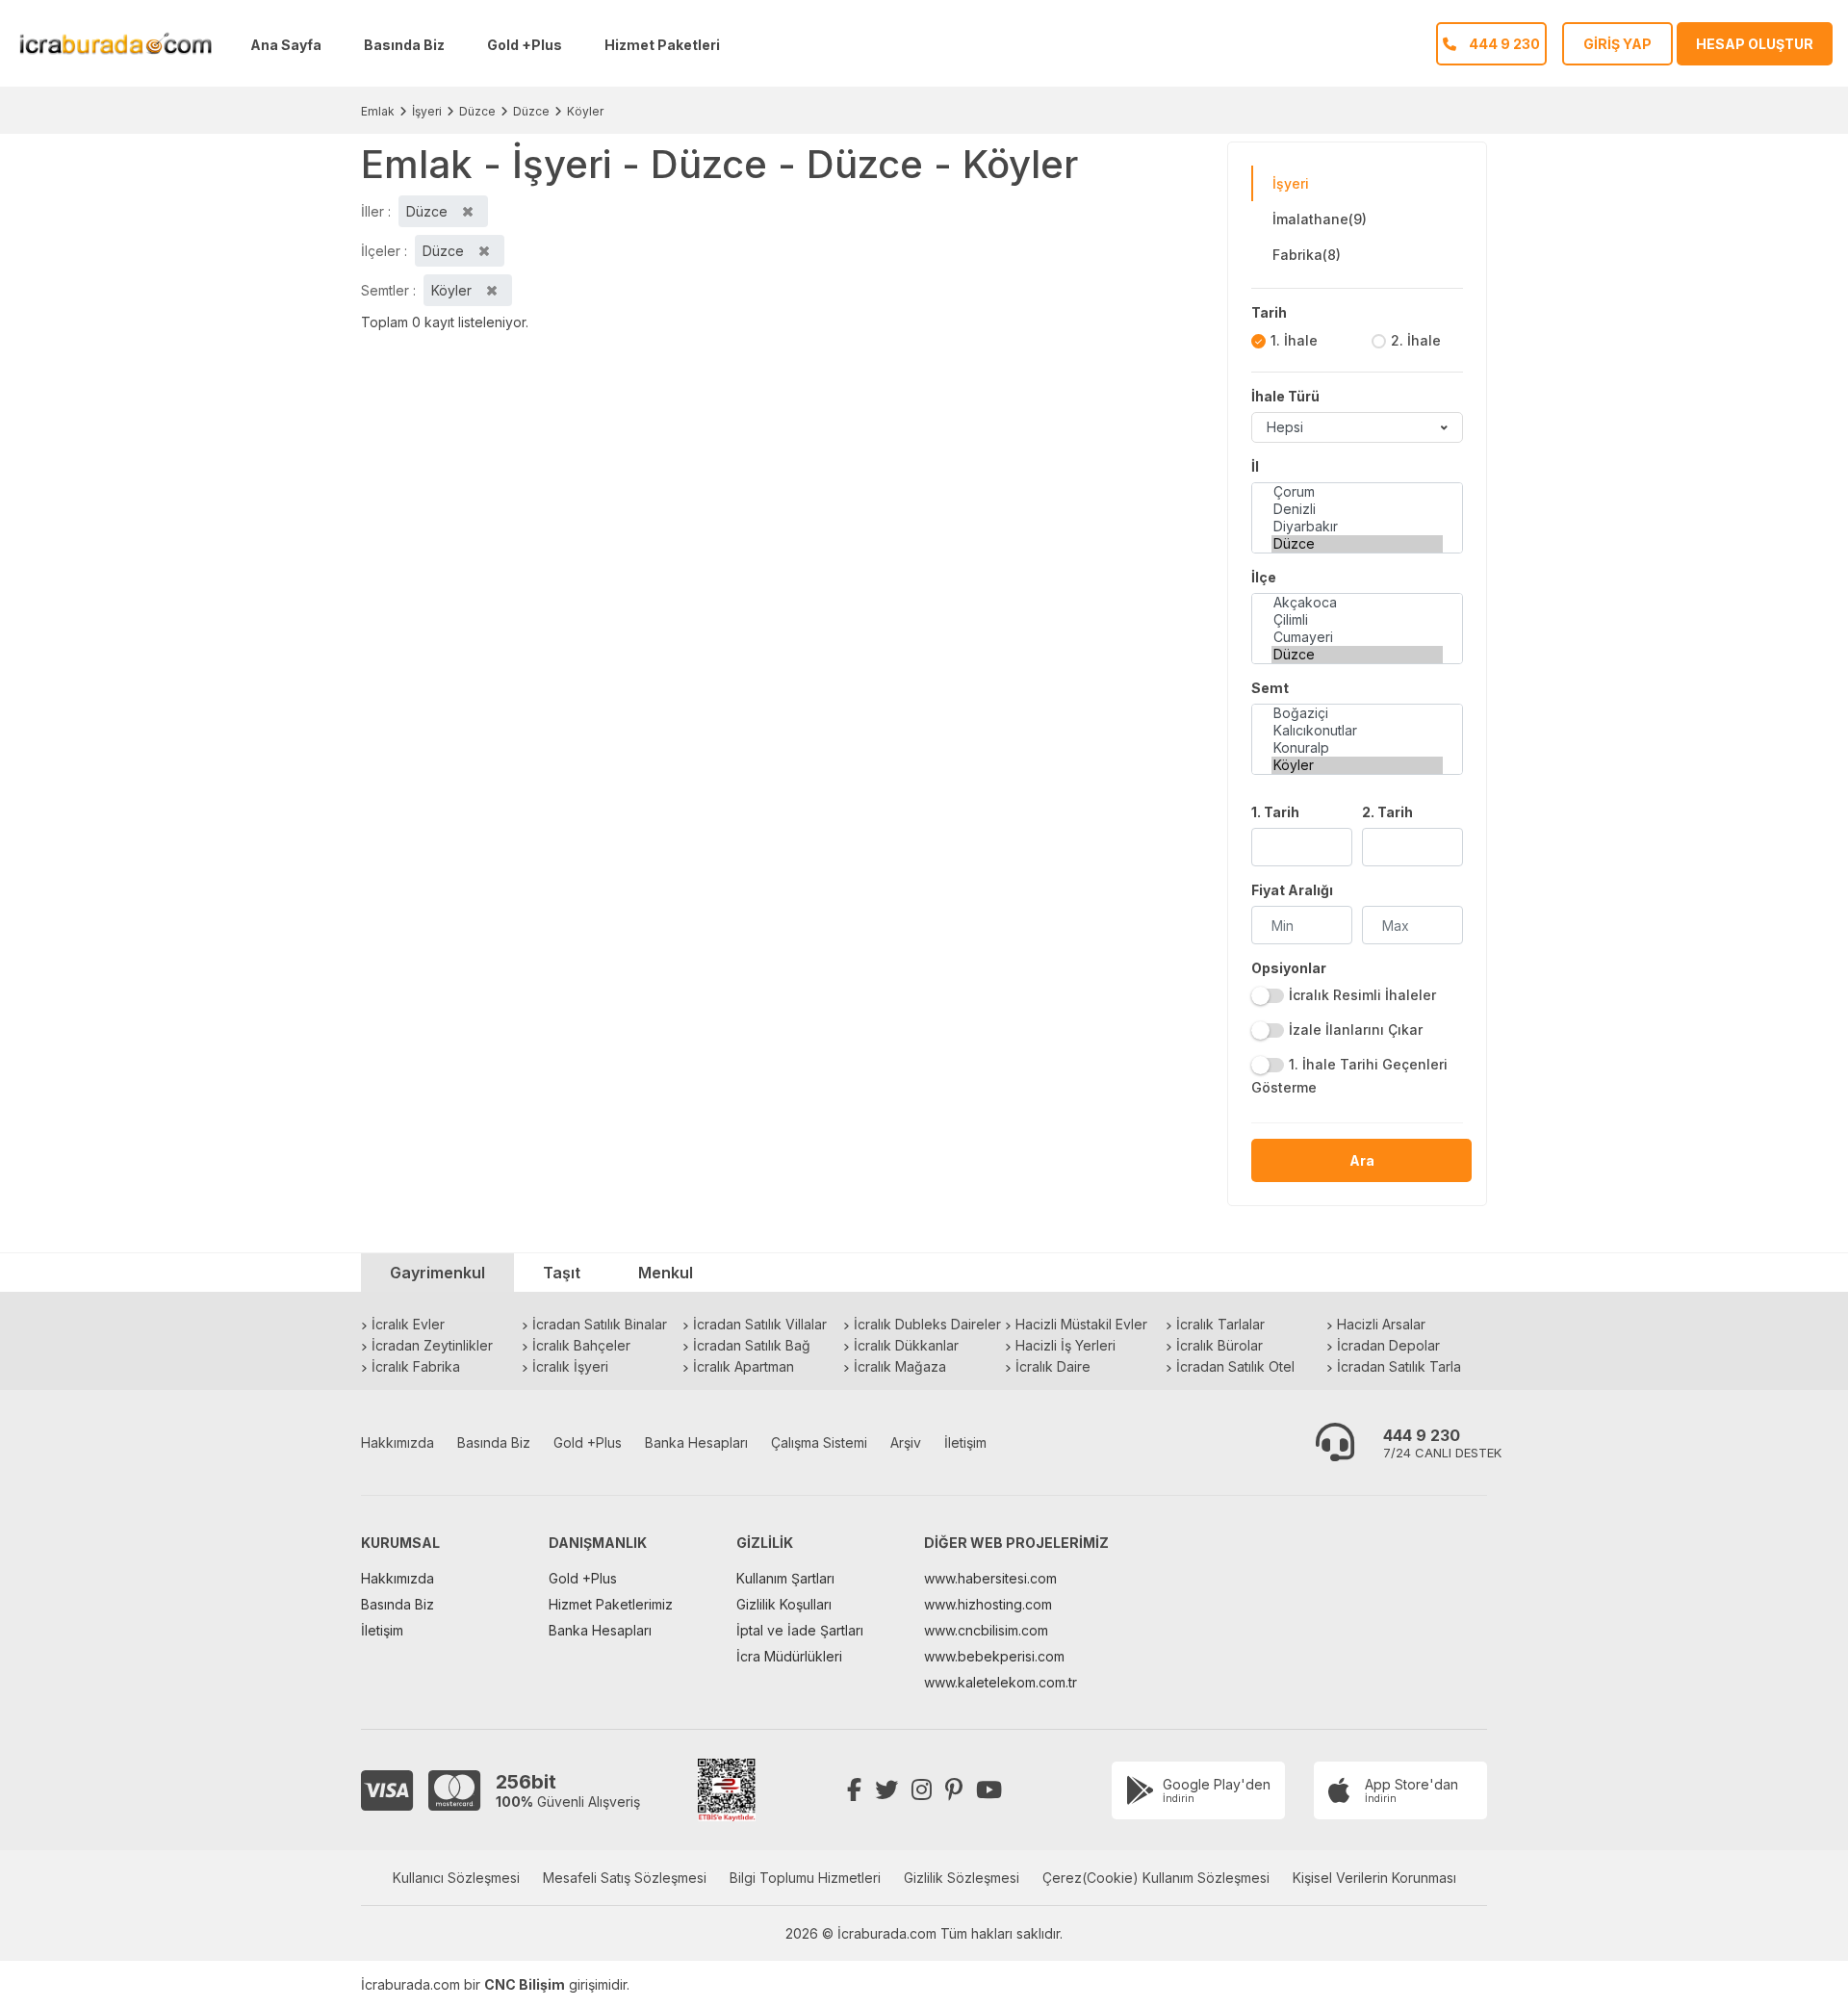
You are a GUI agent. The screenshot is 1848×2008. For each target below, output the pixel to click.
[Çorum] (1357, 492)
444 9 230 (1422, 1435)
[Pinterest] (954, 1790)
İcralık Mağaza (900, 1366)
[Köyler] (1357, 765)
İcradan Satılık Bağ (752, 1345)
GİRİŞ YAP (1617, 44)
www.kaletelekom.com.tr (1001, 1682)
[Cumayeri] (1357, 637)
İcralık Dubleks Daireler (927, 1324)
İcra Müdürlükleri (789, 1656)
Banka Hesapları (696, 1442)
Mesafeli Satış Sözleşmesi (625, 1878)
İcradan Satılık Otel (1235, 1366)
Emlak (378, 111)
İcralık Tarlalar (1220, 1324)
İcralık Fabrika (416, 1366)
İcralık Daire (1053, 1366)
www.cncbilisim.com (986, 1630)
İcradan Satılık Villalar (760, 1324)
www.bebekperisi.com (994, 1656)
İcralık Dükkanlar (906, 1345)
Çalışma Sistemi (819, 1442)
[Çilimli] (1357, 620)
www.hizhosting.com (988, 1604)
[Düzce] (1357, 544)
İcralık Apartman (744, 1366)
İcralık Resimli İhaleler (1362, 995)
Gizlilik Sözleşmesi (962, 1878)
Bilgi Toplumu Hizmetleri (805, 1878)
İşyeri (427, 111)
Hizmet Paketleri (662, 45)
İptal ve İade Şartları (800, 1630)
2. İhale (1416, 340)
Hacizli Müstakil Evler (1081, 1324)
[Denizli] (1357, 509)
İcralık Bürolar (1219, 1345)
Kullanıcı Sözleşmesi (456, 1878)
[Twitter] (886, 1790)
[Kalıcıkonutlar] (1357, 731)
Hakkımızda (398, 1442)
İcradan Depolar (1388, 1345)
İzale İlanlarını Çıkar (1356, 1030)
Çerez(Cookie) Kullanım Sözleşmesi (1156, 1878)
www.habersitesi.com (990, 1578)
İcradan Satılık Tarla (1399, 1366)
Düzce (477, 111)
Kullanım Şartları (785, 1578)
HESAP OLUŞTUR (1755, 44)
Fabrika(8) (1307, 255)
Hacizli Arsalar (1381, 1324)
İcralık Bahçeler (581, 1345)
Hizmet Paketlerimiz (611, 1604)
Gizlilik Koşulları (784, 1604)
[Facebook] (854, 1790)
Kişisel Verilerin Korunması (1374, 1878)
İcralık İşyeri (570, 1366)
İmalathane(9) (1320, 219)
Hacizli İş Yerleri (1065, 1345)
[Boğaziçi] (1357, 713)
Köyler (585, 111)
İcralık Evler (408, 1324)
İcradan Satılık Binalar (600, 1324)
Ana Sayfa (286, 45)
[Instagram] (922, 1790)
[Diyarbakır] (1357, 527)
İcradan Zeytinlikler (432, 1345)
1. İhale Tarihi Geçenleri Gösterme (1349, 1076)
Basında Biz (404, 45)
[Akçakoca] (1357, 603)
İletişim (965, 1442)
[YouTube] (989, 1790)
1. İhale (1294, 340)
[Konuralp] (1357, 748)
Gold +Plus (525, 45)
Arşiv (906, 1442)
